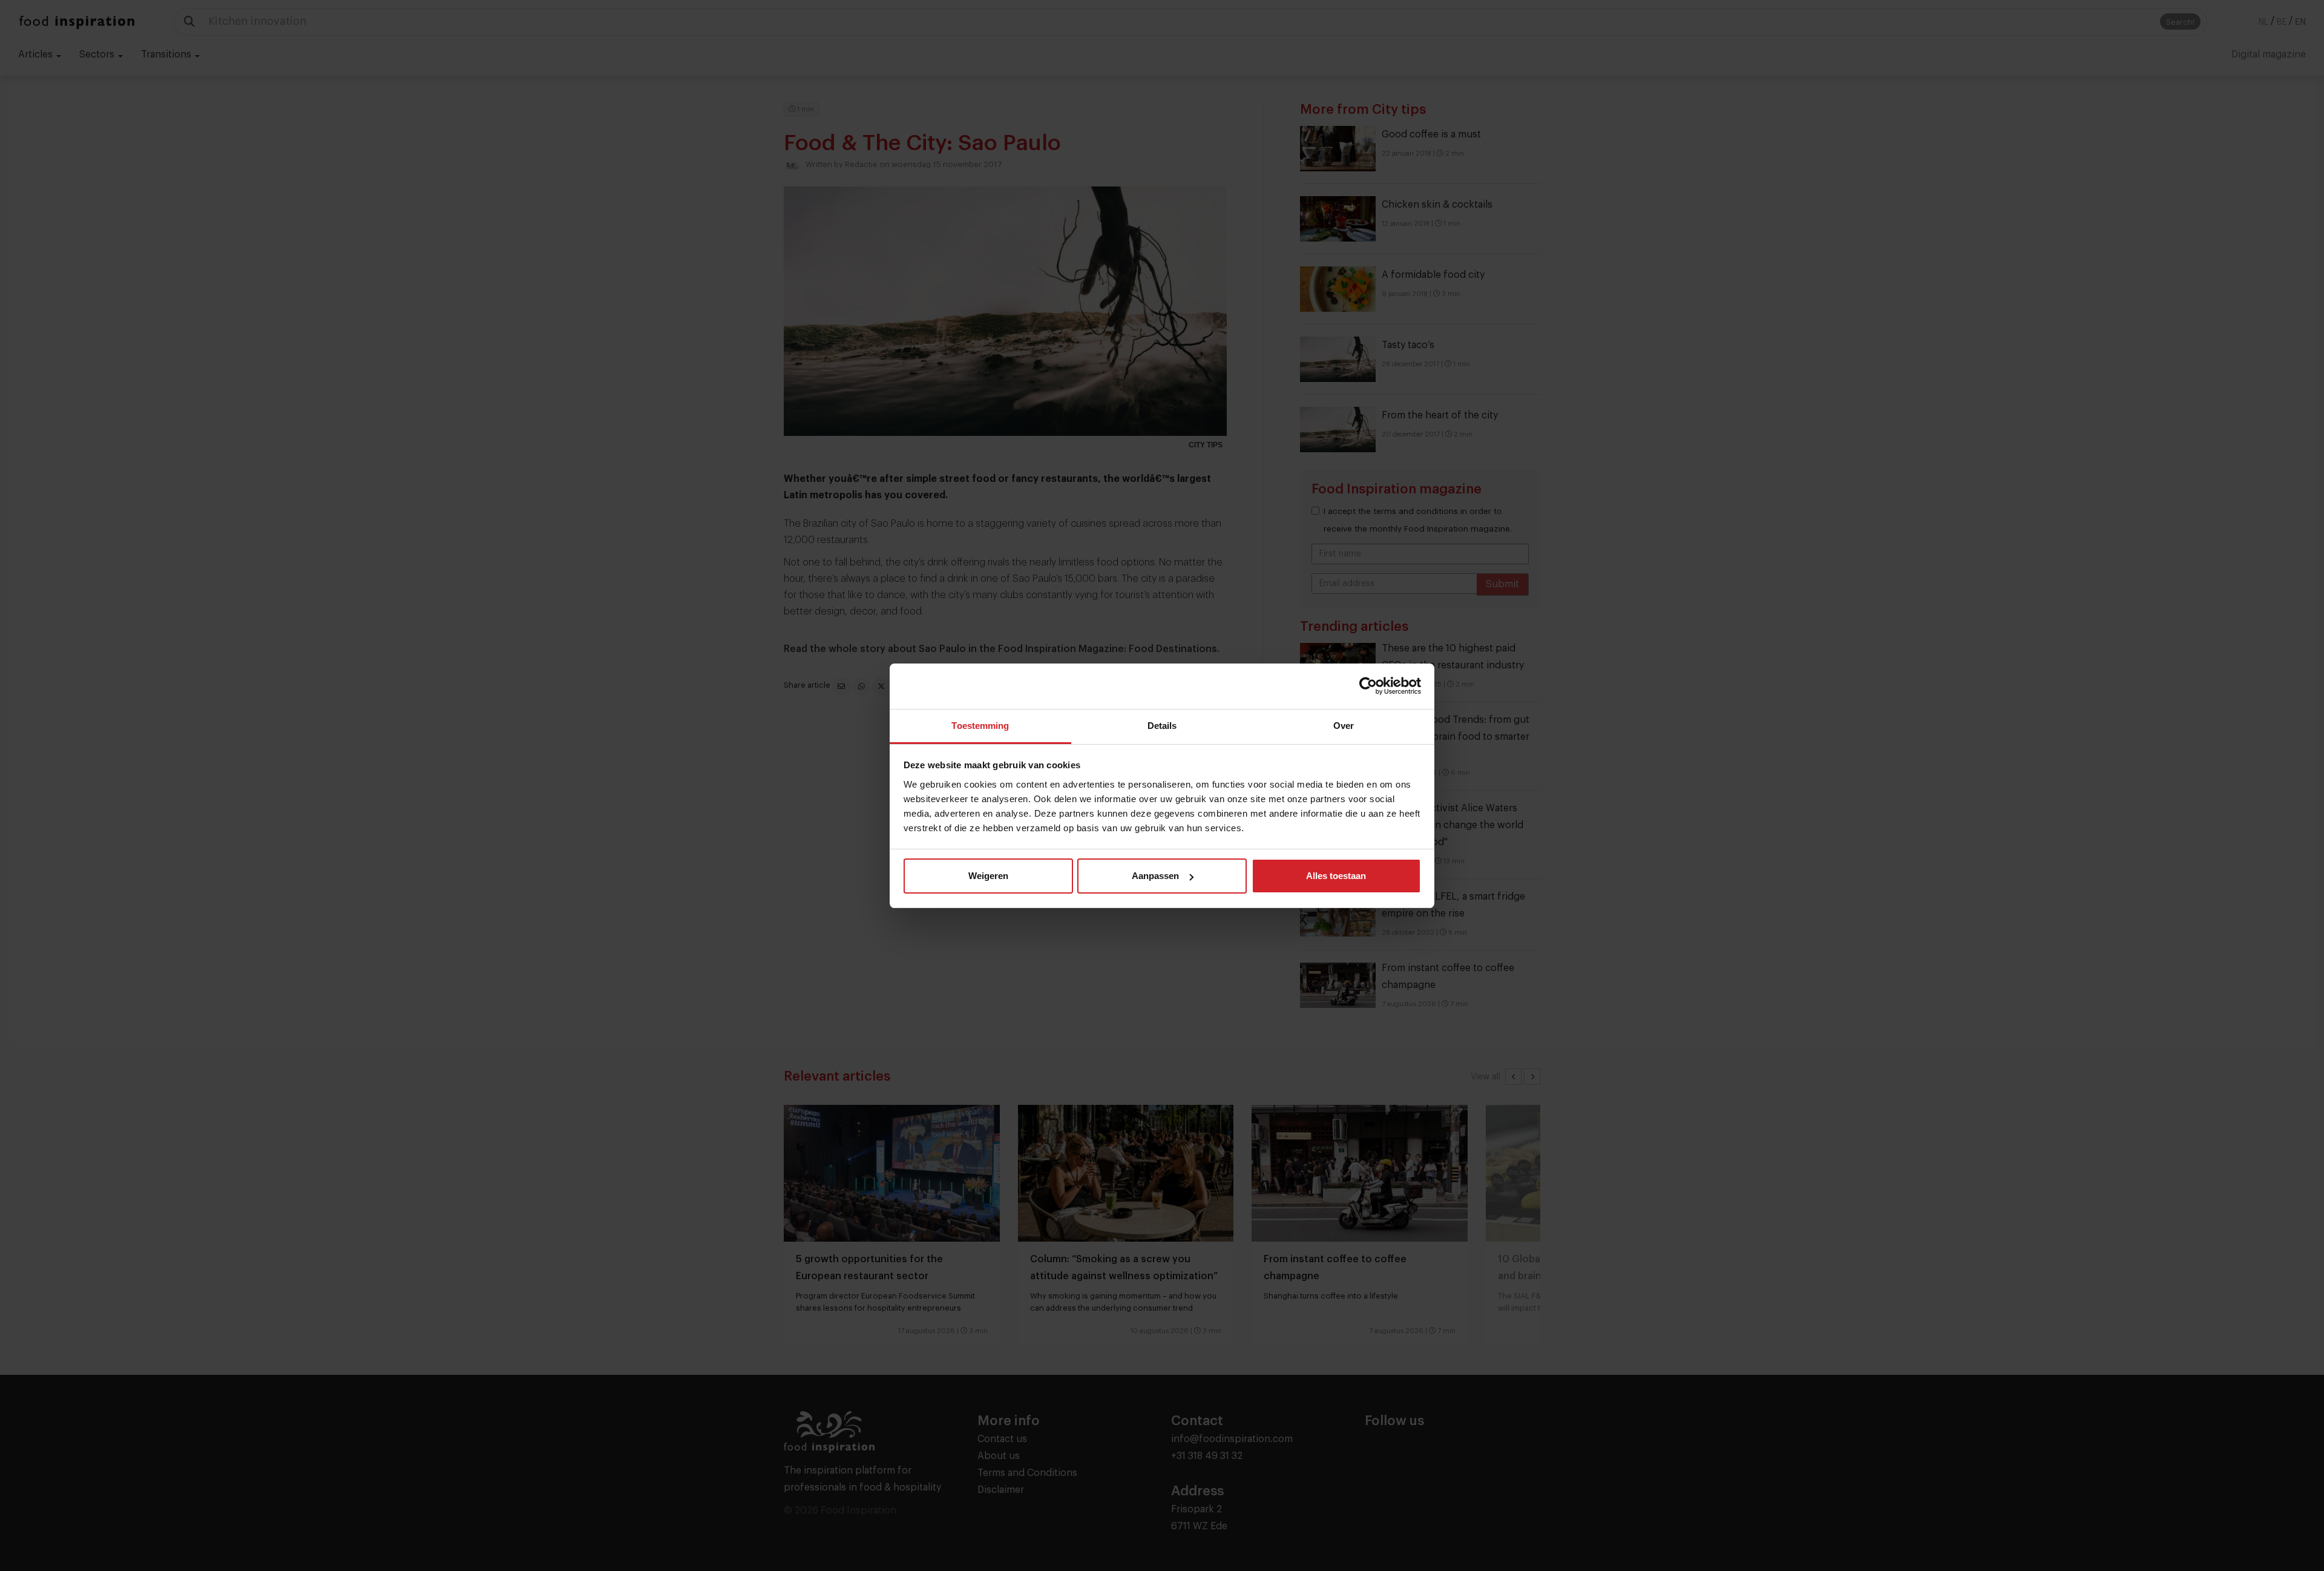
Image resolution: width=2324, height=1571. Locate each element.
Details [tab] (1162, 726)
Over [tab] (1344, 726)
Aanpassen (1155, 876)
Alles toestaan (1336, 876)
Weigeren (988, 876)
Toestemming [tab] (980, 726)
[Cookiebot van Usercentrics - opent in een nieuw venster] (1368, 686)
